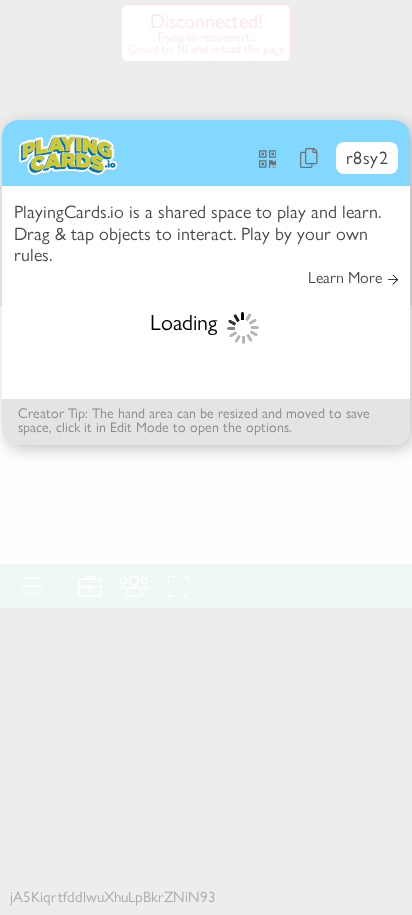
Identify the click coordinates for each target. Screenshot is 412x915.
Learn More (345, 278)
